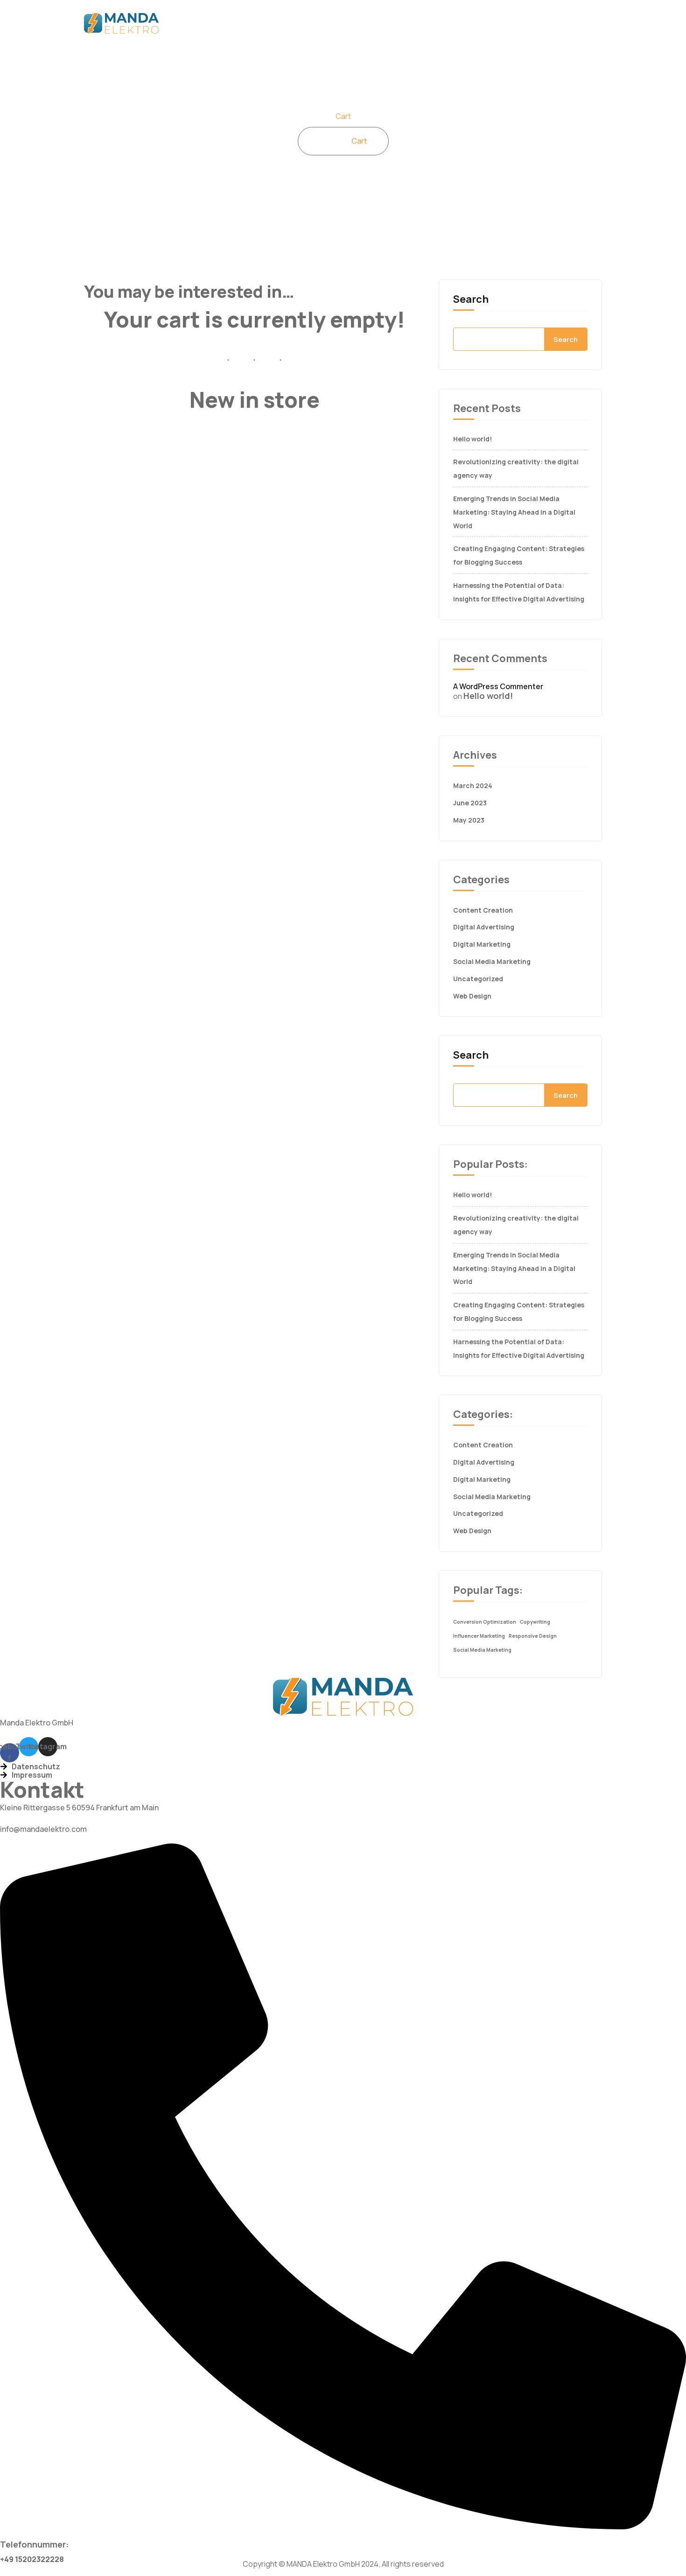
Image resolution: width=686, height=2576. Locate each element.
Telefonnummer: (34, 2544)
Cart (359, 141)
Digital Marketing (482, 944)
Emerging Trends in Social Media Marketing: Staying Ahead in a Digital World (514, 512)
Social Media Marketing (492, 961)
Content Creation (483, 910)
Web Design (472, 996)
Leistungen (314, 23)
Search (471, 299)
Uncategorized (478, 979)
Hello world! (472, 439)
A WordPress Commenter (498, 686)
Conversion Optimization (485, 1622)
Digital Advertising (484, 927)
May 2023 (469, 820)
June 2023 (470, 803)
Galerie (511, 23)
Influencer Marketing (479, 1636)
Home (212, 23)
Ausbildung (563, 23)
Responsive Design (533, 1636)
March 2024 (473, 785)
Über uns (257, 23)
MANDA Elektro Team (440, 23)
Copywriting (535, 1622)
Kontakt (368, 23)
